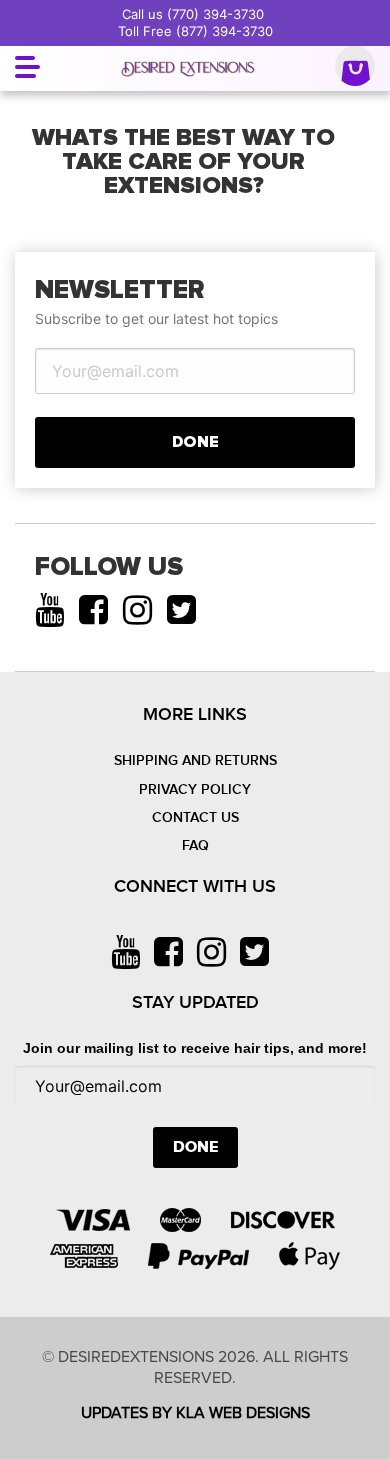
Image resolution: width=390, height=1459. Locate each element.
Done (195, 442)
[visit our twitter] (181, 610)
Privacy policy (195, 789)
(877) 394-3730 (224, 31)
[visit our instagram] (137, 610)
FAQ (195, 845)
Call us (144, 14)
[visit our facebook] (93, 610)
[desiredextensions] (188, 68)
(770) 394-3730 (215, 14)
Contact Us (195, 817)
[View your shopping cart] (355, 68)
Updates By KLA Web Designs (195, 1413)
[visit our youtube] (49, 610)
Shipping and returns (195, 760)
